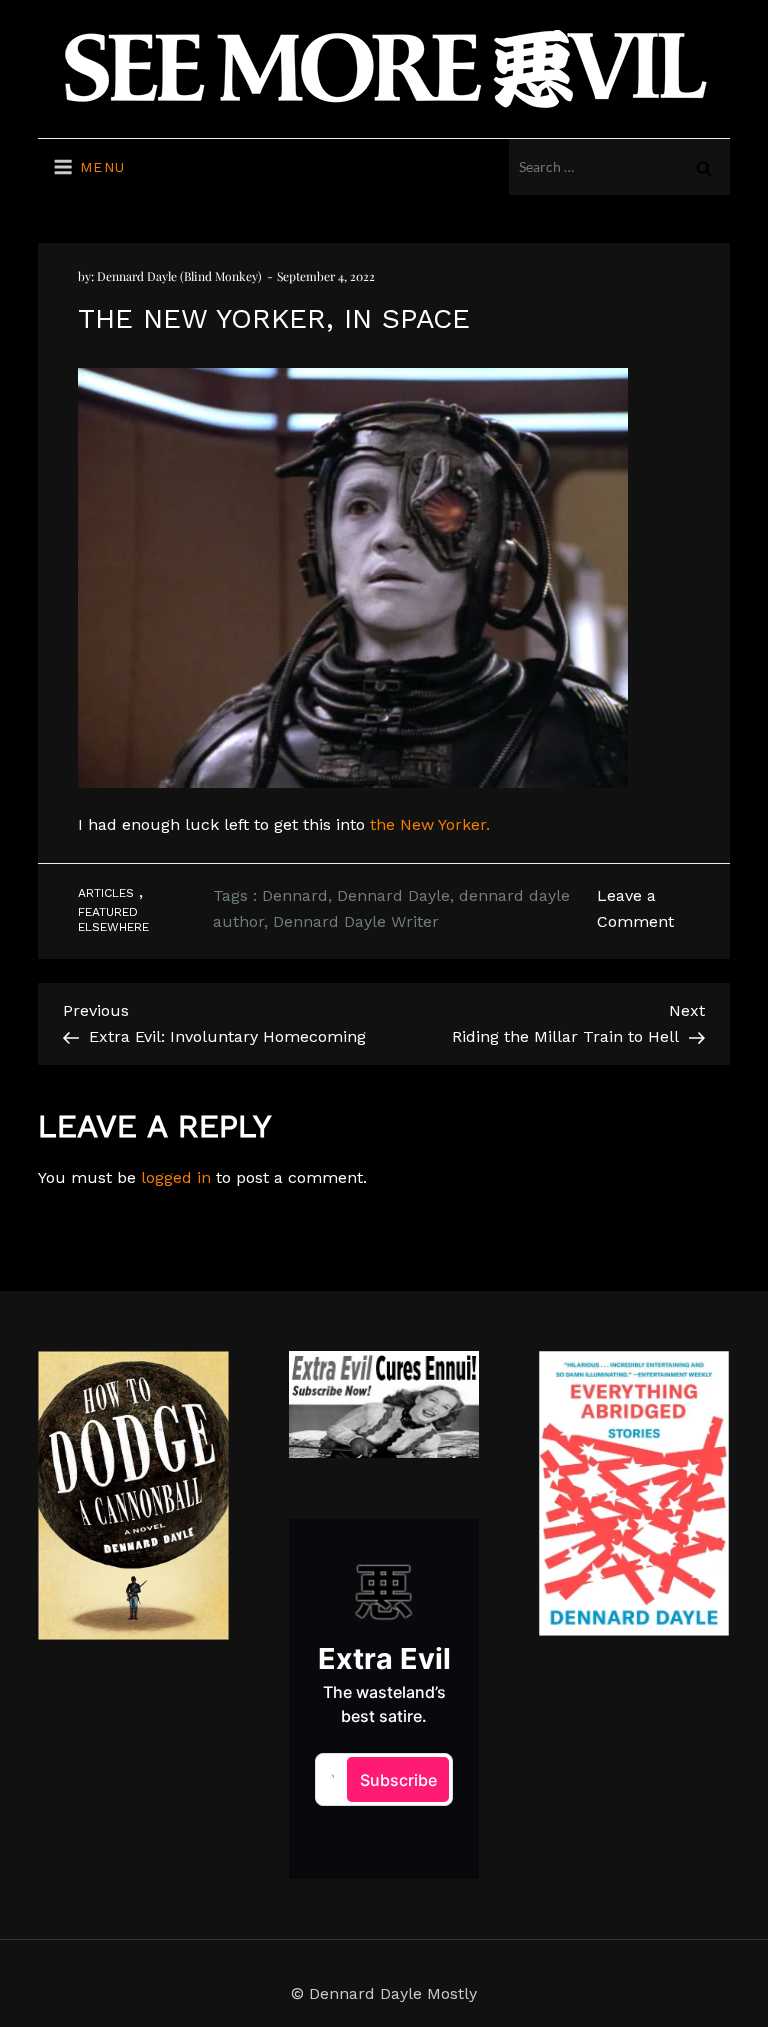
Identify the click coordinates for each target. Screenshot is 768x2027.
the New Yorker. (430, 824)
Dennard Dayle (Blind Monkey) (179, 276)
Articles (106, 893)
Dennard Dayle (393, 895)
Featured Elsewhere (113, 920)
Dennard (295, 895)
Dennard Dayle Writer (356, 921)
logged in (176, 1177)
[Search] (704, 167)
